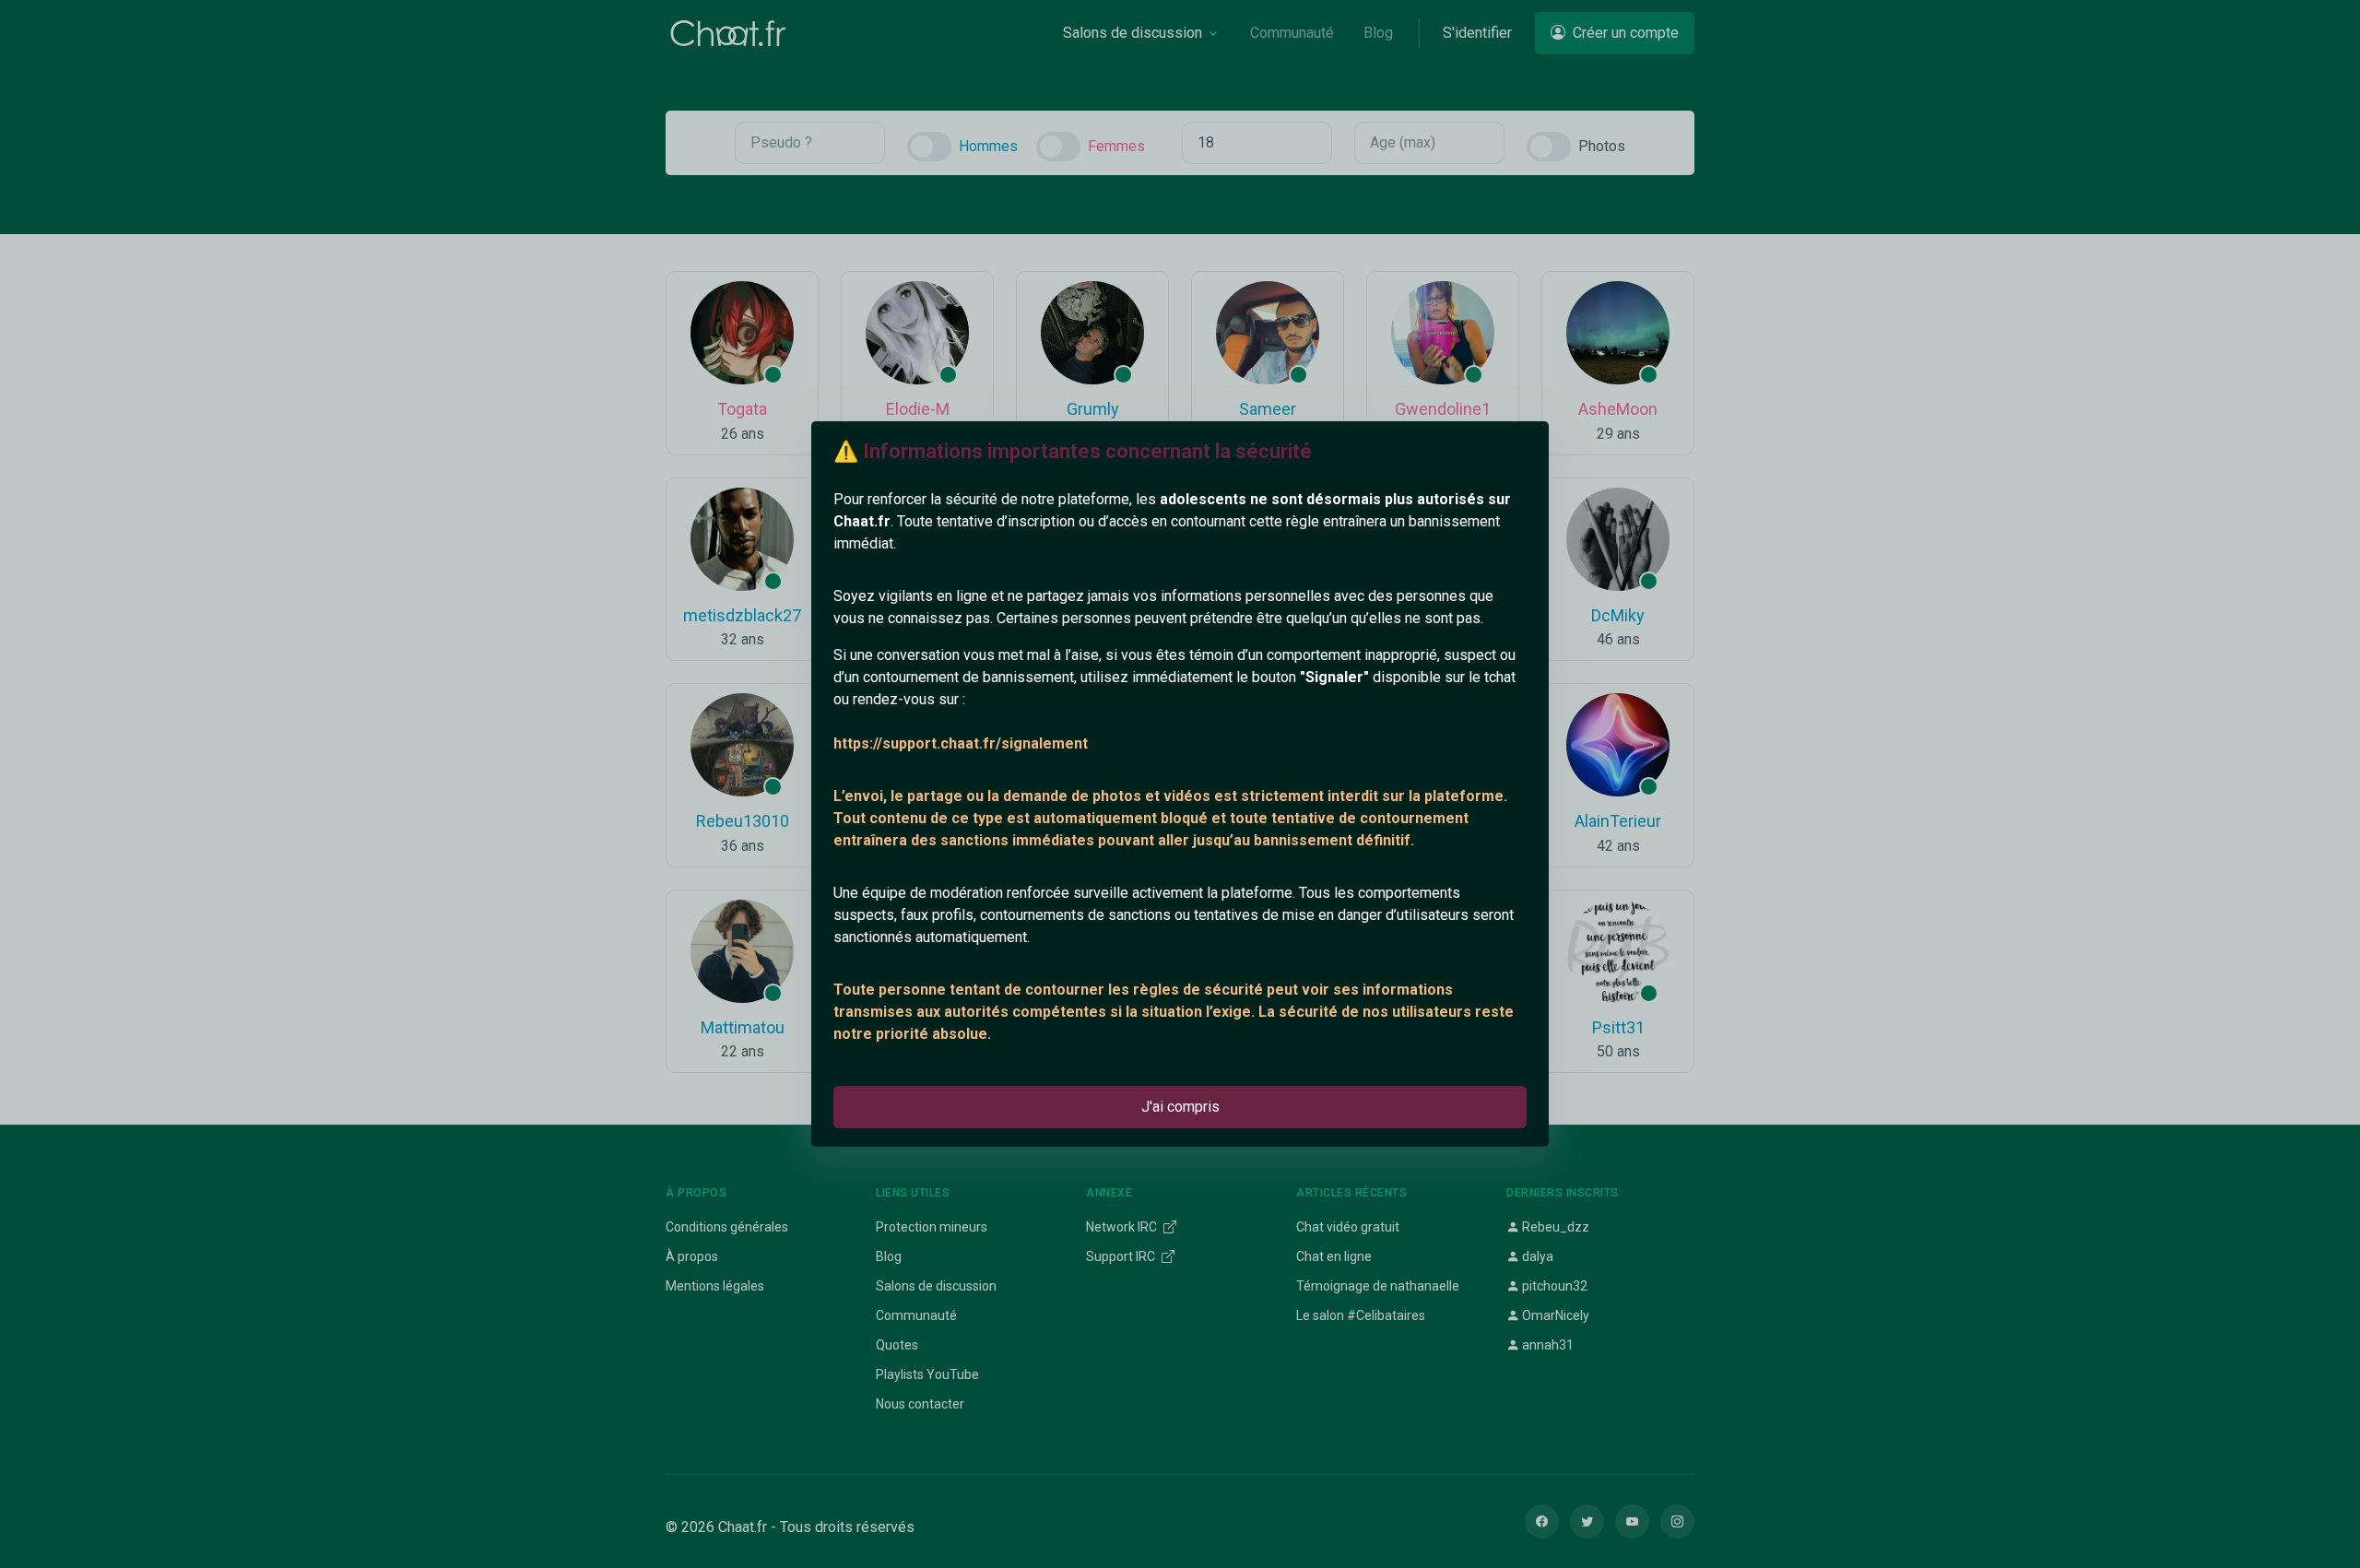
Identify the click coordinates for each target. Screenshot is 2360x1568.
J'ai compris (1180, 1107)
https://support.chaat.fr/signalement (961, 743)
